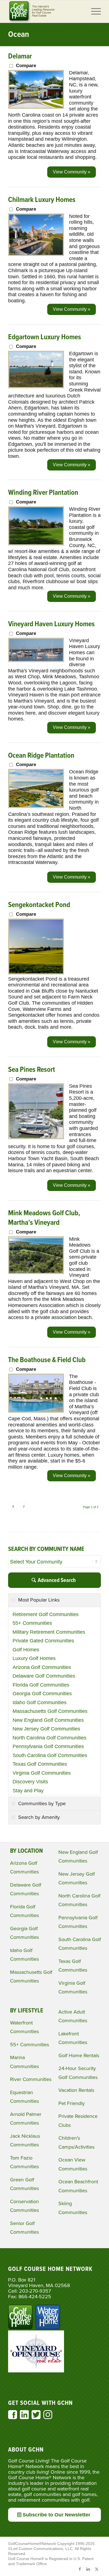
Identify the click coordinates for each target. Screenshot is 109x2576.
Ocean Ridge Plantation (41, 756)
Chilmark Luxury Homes (42, 200)
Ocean (19, 35)
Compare (26, 66)
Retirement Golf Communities (46, 1614)
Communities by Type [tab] (42, 1803)
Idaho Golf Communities (40, 1703)
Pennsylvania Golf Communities (48, 1746)
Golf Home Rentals (79, 2055)
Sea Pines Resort (32, 1070)
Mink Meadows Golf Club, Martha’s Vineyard (44, 1218)
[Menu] (93, 11)
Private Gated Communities (43, 1641)
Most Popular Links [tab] (39, 1600)
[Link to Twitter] (97, 2569)
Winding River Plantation (43, 493)
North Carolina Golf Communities (49, 1738)
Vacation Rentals (76, 2090)
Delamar (20, 56)
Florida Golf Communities (41, 1685)
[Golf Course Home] (45, 11)
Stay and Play (28, 1791)
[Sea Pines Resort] (36, 1138)
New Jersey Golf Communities (46, 1729)
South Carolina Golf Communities (50, 1755)
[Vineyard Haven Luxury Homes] (36, 660)
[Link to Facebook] (80, 2569)
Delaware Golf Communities (44, 1676)
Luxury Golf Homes (34, 1658)
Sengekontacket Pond (39, 905)
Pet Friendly (72, 2103)
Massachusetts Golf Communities (50, 1711)
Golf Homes (26, 1650)
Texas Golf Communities (40, 1764)
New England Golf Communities (48, 1720)
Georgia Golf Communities (42, 1694)
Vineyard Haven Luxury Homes (51, 624)
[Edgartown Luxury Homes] (36, 387)
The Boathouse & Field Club (47, 1360)
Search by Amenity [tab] (39, 1817)
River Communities (31, 2079)
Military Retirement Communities (49, 1632)
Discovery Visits (30, 1782)
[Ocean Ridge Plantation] (36, 806)
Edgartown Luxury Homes (45, 337)
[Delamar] (36, 107)
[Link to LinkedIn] (88, 2569)
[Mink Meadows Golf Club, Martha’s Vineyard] (36, 1272)
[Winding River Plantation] (36, 544)
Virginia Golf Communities (42, 1773)
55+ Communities (32, 1623)
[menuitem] (93, 11)
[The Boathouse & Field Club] (36, 1411)
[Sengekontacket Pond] (36, 973)
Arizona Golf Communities (42, 1667)
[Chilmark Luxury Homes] (36, 254)
